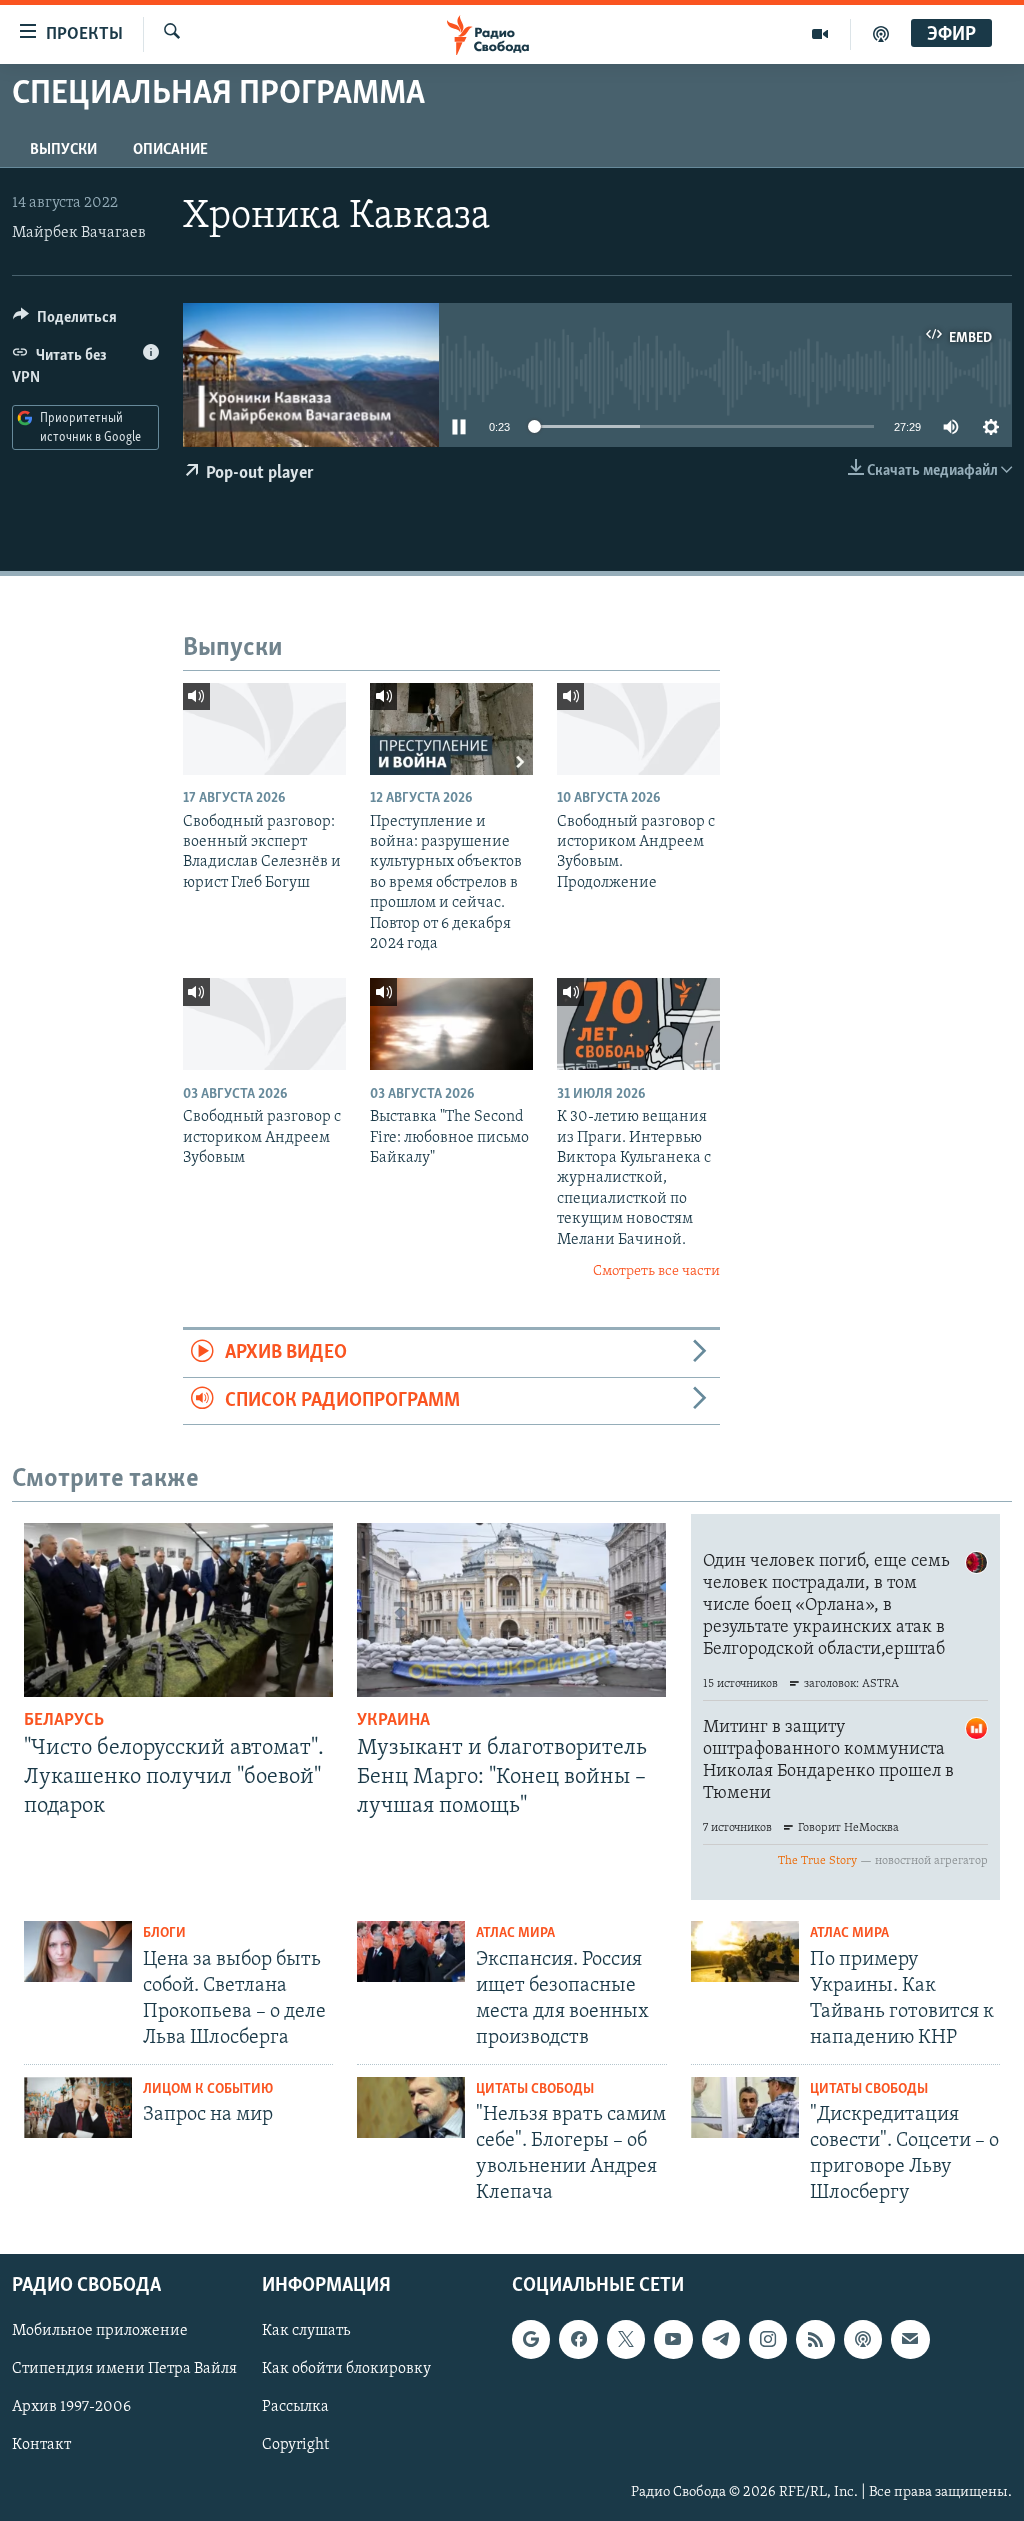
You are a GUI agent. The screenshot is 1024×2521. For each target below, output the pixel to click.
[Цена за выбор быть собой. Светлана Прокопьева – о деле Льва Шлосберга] (78, 1951)
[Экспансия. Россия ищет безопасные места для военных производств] (411, 1951)
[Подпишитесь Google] (531, 2339)
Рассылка (295, 2407)
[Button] (65, 322)
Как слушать (306, 2331)
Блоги (164, 1933)
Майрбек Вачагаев (79, 233)
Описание (170, 150)
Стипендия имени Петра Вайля (124, 2369)
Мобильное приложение (100, 2331)
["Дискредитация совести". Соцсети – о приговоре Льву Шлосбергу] (745, 2107)
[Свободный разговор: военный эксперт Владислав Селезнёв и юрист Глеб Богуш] (264, 729)
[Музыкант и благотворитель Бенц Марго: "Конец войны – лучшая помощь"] (511, 1610)
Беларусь (64, 1721)
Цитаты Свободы (535, 2089)
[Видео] (820, 34)
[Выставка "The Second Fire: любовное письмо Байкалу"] (451, 1024)
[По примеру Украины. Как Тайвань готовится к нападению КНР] (745, 1951)
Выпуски (63, 150)
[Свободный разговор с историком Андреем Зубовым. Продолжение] (638, 729)
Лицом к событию (208, 2089)
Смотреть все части (656, 1271)
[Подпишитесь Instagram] (768, 2339)
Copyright (295, 2445)
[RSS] (815, 2339)
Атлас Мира (515, 1933)
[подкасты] (881, 34)
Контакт (41, 2445)
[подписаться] (910, 2339)
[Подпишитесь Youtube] (673, 2339)
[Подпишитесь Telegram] (721, 2339)
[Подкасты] (863, 2339)
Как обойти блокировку (346, 2369)
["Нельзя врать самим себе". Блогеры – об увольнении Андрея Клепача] (411, 2107)
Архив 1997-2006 (71, 2407)
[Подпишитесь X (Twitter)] (626, 2339)
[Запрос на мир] (78, 2107)
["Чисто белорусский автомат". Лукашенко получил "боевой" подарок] (178, 1610)
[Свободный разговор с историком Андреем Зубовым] (264, 1024)
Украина (393, 1721)
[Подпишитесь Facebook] (578, 2339)
